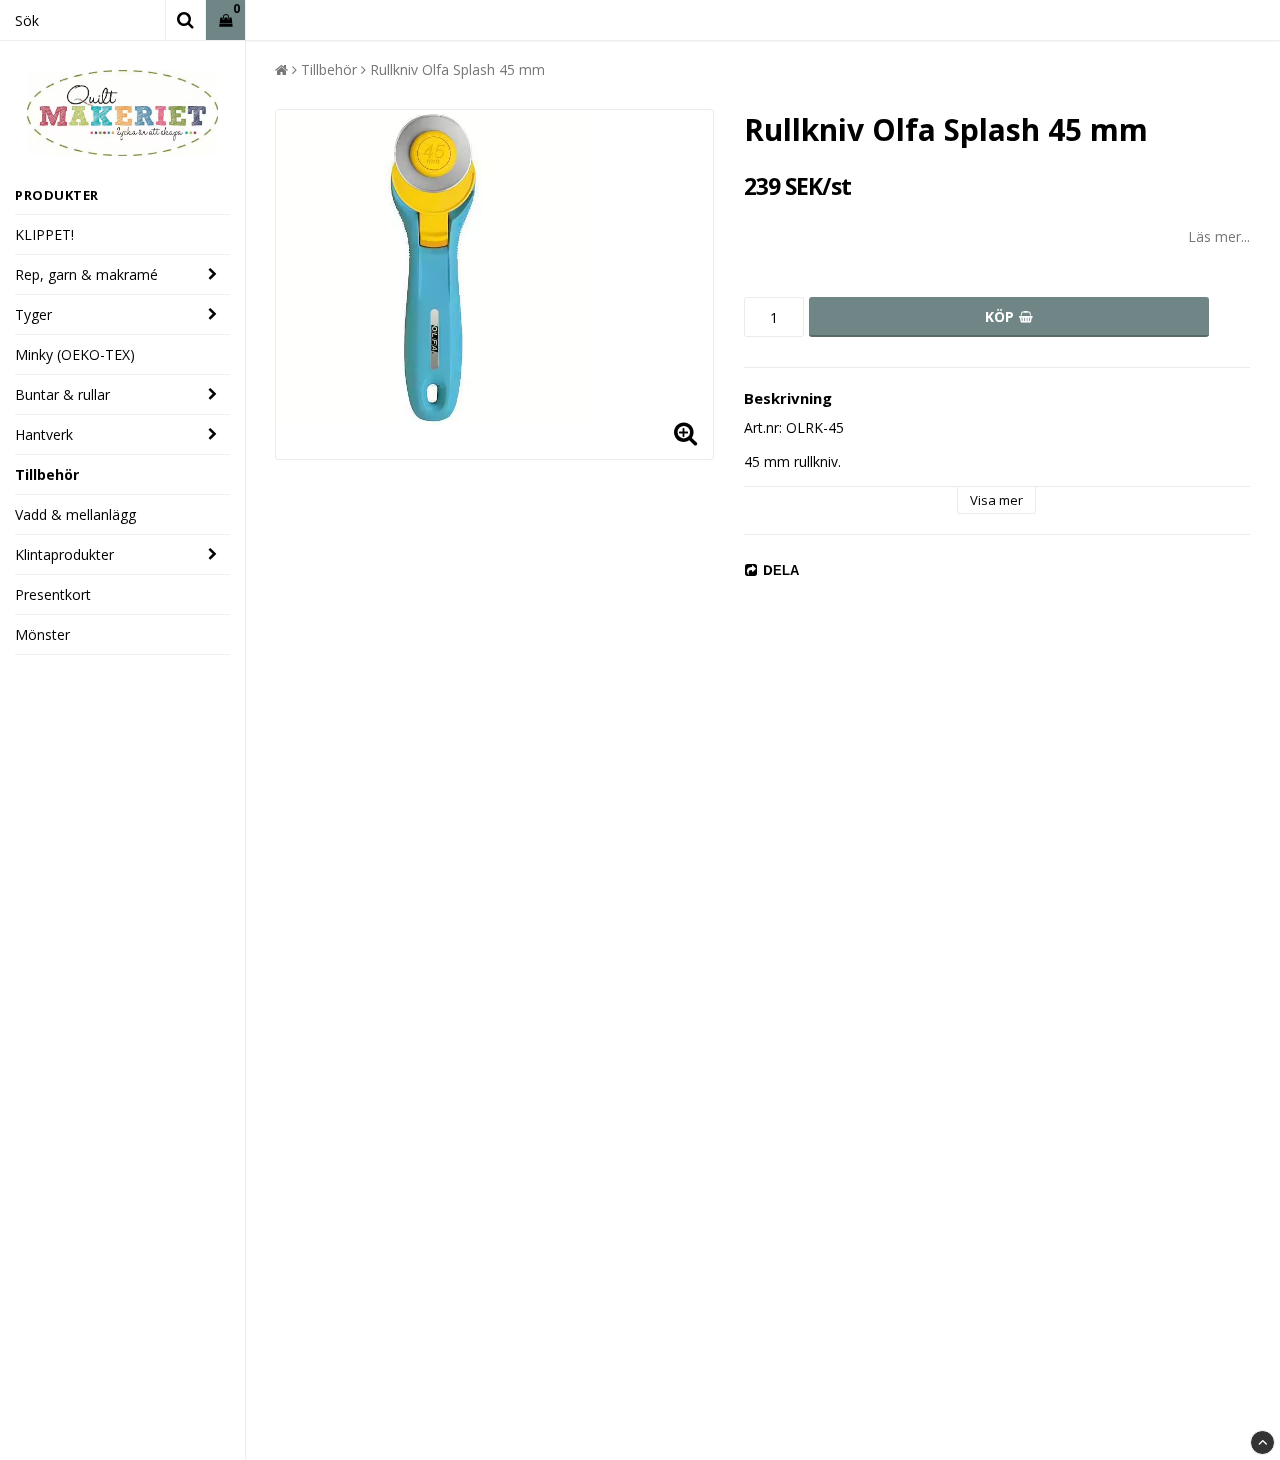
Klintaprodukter (64, 554)
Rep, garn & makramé (86, 274)
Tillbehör (47, 474)
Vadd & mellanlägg (75, 514)
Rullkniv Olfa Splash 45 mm (457, 69)
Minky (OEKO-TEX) (75, 354)
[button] (225, 20)
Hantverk (44, 434)
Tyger (33, 314)
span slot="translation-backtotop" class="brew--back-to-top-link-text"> (1262, 1442)
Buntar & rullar (62, 394)
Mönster (42, 634)
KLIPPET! (44, 234)
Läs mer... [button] (1219, 236)
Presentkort (53, 594)
